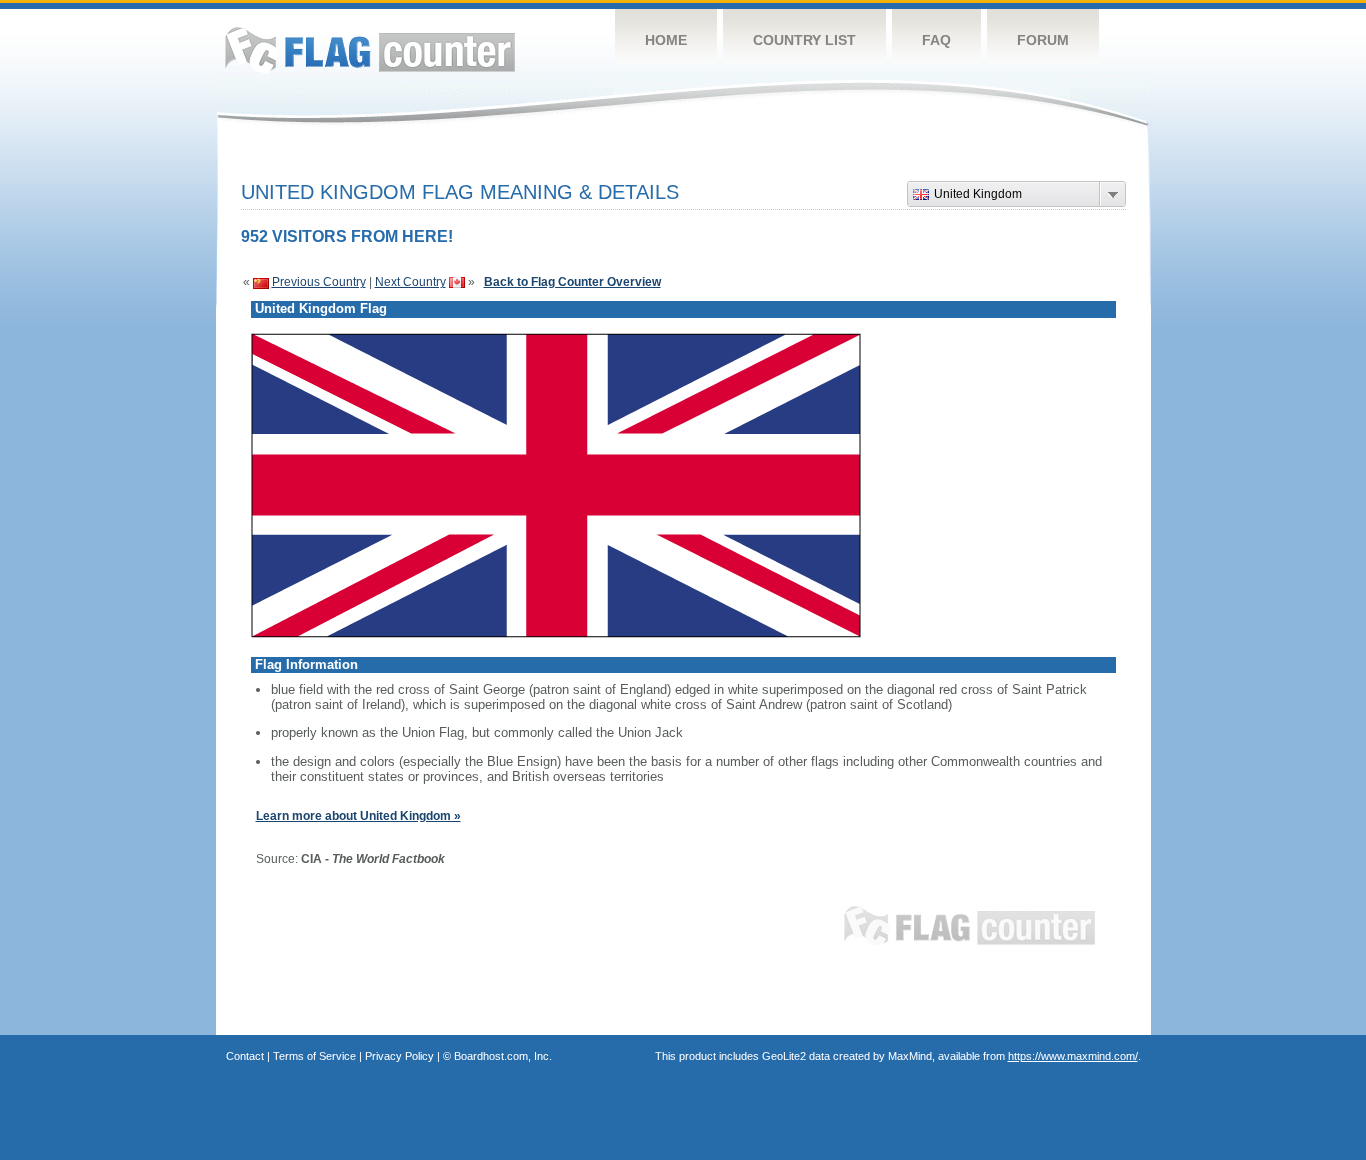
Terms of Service (314, 1056)
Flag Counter (370, 49)
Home (666, 40)
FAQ (936, 40)
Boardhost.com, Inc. (503, 1056)
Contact (245, 1056)
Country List (804, 40)
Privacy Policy (399, 1056)
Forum (1043, 40)
